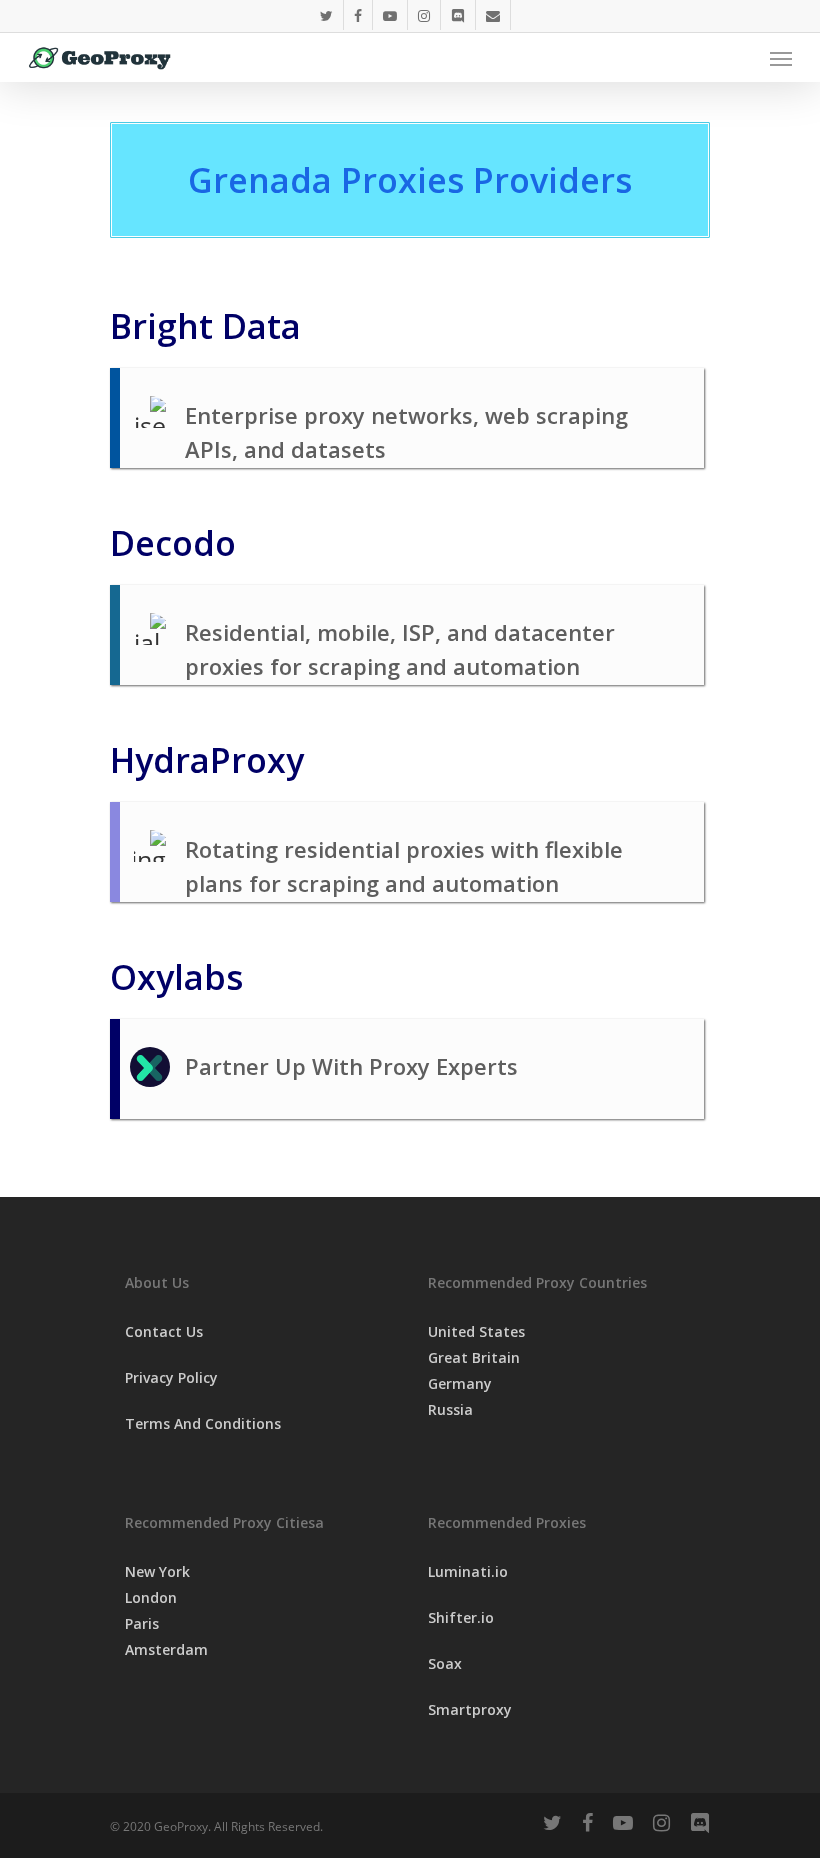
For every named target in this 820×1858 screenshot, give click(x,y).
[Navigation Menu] (781, 58)
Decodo (173, 543)
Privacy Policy (171, 1377)
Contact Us (164, 1331)
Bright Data (205, 326)
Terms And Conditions (203, 1423)
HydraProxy (207, 760)
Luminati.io (468, 1571)
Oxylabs (176, 977)
